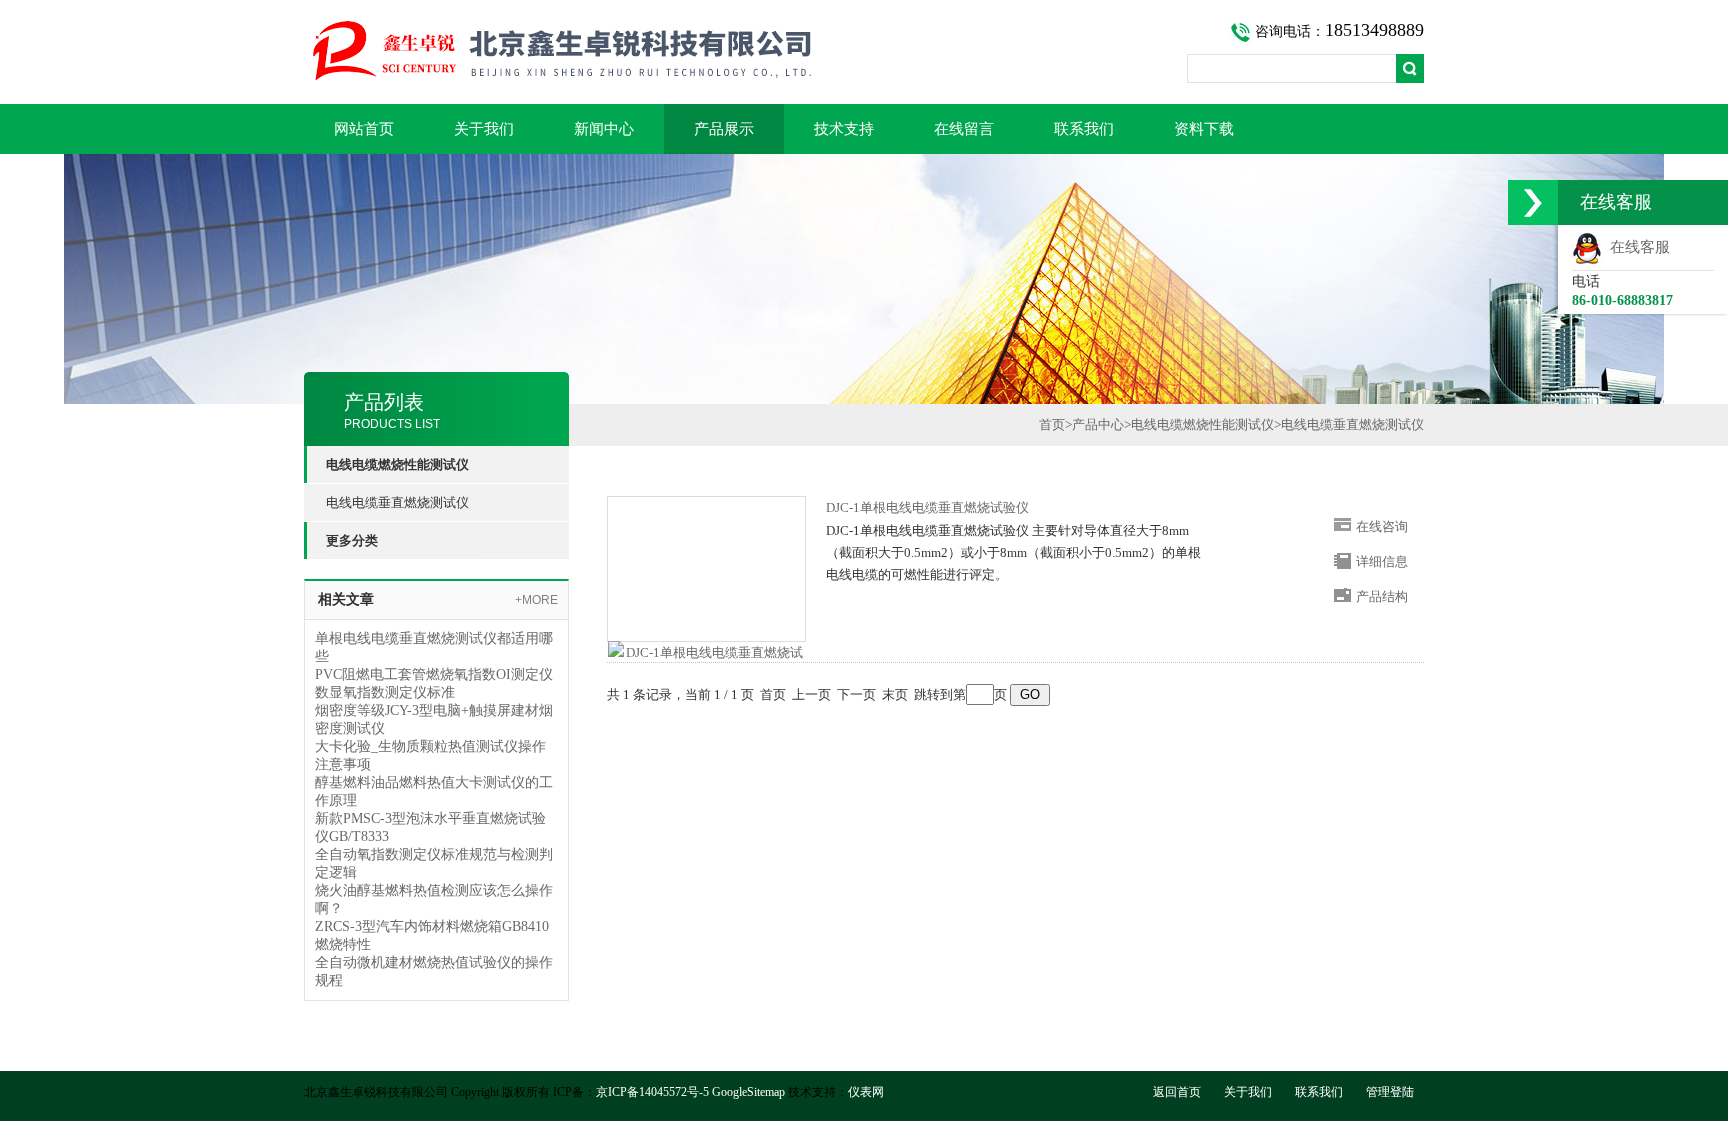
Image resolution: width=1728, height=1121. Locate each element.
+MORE (536, 600)
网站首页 (364, 129)
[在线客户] (1533, 202)
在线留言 (964, 129)
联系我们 (1084, 129)
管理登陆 (1390, 1092)
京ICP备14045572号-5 (652, 1092)
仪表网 (866, 1092)
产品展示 (724, 129)
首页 (1052, 424)
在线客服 (1636, 247)
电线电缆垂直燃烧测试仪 (397, 502)
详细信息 (1382, 561)
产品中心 (1098, 424)
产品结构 (1382, 596)
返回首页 (1177, 1092)
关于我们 (484, 129)
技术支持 (844, 129)
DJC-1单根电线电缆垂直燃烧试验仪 (927, 507)
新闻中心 (604, 129)
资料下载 (1204, 129)
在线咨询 (1382, 526)
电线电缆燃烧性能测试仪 (1202, 424)
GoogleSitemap (748, 1092)
